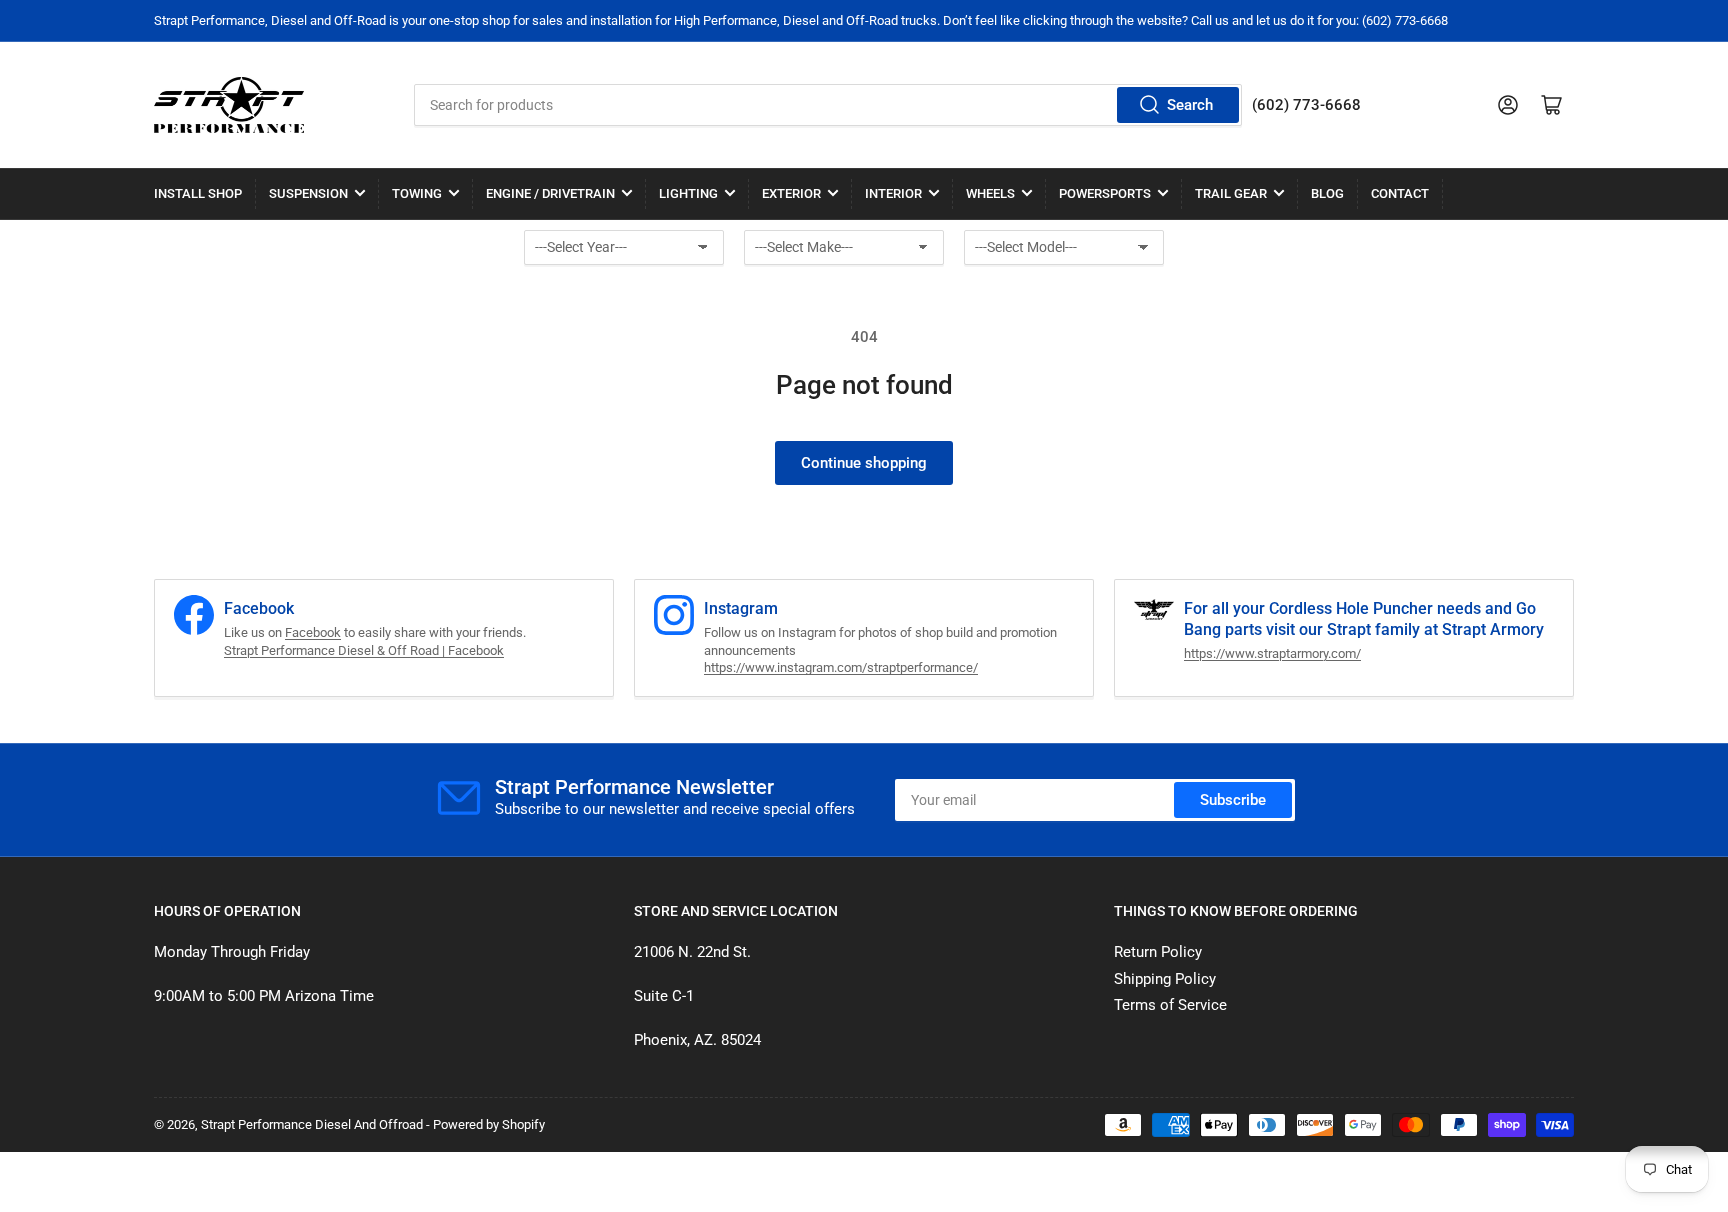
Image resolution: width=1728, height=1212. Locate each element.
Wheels (990, 193)
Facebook (313, 632)
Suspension (308, 193)
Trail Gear (1231, 193)
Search (1190, 105)
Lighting (688, 193)
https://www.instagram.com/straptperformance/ (841, 667)
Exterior (791, 193)
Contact (1400, 193)
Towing (417, 193)
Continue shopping (864, 463)
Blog (1327, 193)
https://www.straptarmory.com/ (1272, 653)
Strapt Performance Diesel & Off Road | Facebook (364, 650)
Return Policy (1158, 952)
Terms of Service (1170, 1005)
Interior (893, 193)
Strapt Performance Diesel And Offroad (312, 1124)
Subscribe (1233, 800)
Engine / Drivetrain (550, 193)
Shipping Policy (1165, 979)
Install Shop (198, 193)
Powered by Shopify (489, 1124)
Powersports (1105, 193)
